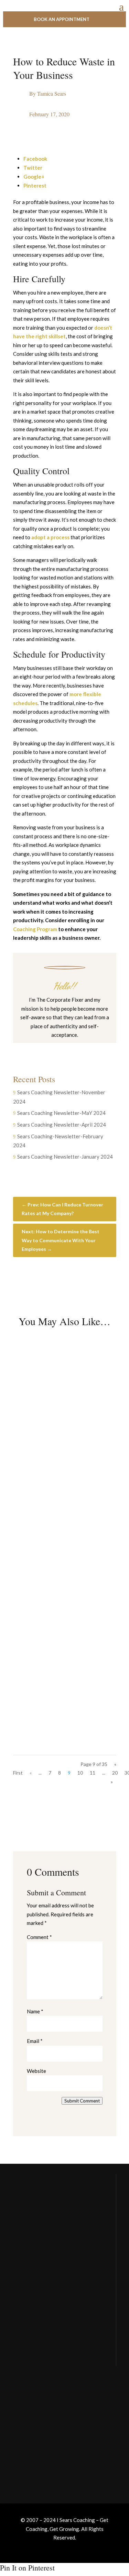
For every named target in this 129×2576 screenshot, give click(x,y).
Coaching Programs (35, 2443)
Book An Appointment (62, 19)
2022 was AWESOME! (58, 1526)
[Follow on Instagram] (58, 1049)
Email (35, 2041)
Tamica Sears (52, 93)
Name (35, 2011)
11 (93, 1773)
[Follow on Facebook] (44, 1049)
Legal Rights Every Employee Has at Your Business (56, 1408)
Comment (39, 1937)
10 (80, 1773)
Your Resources (32, 2415)
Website (36, 2071)
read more (37, 1477)
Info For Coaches (33, 2429)
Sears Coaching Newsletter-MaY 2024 (61, 1113)
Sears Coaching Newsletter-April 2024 (62, 1125)
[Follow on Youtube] (72, 1049)
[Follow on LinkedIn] (85, 1049)
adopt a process (50, 537)
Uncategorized (73, 1428)
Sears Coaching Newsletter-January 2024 (65, 1157)
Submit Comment (82, 2101)
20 (115, 1773)
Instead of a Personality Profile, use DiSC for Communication (58, 1652)
